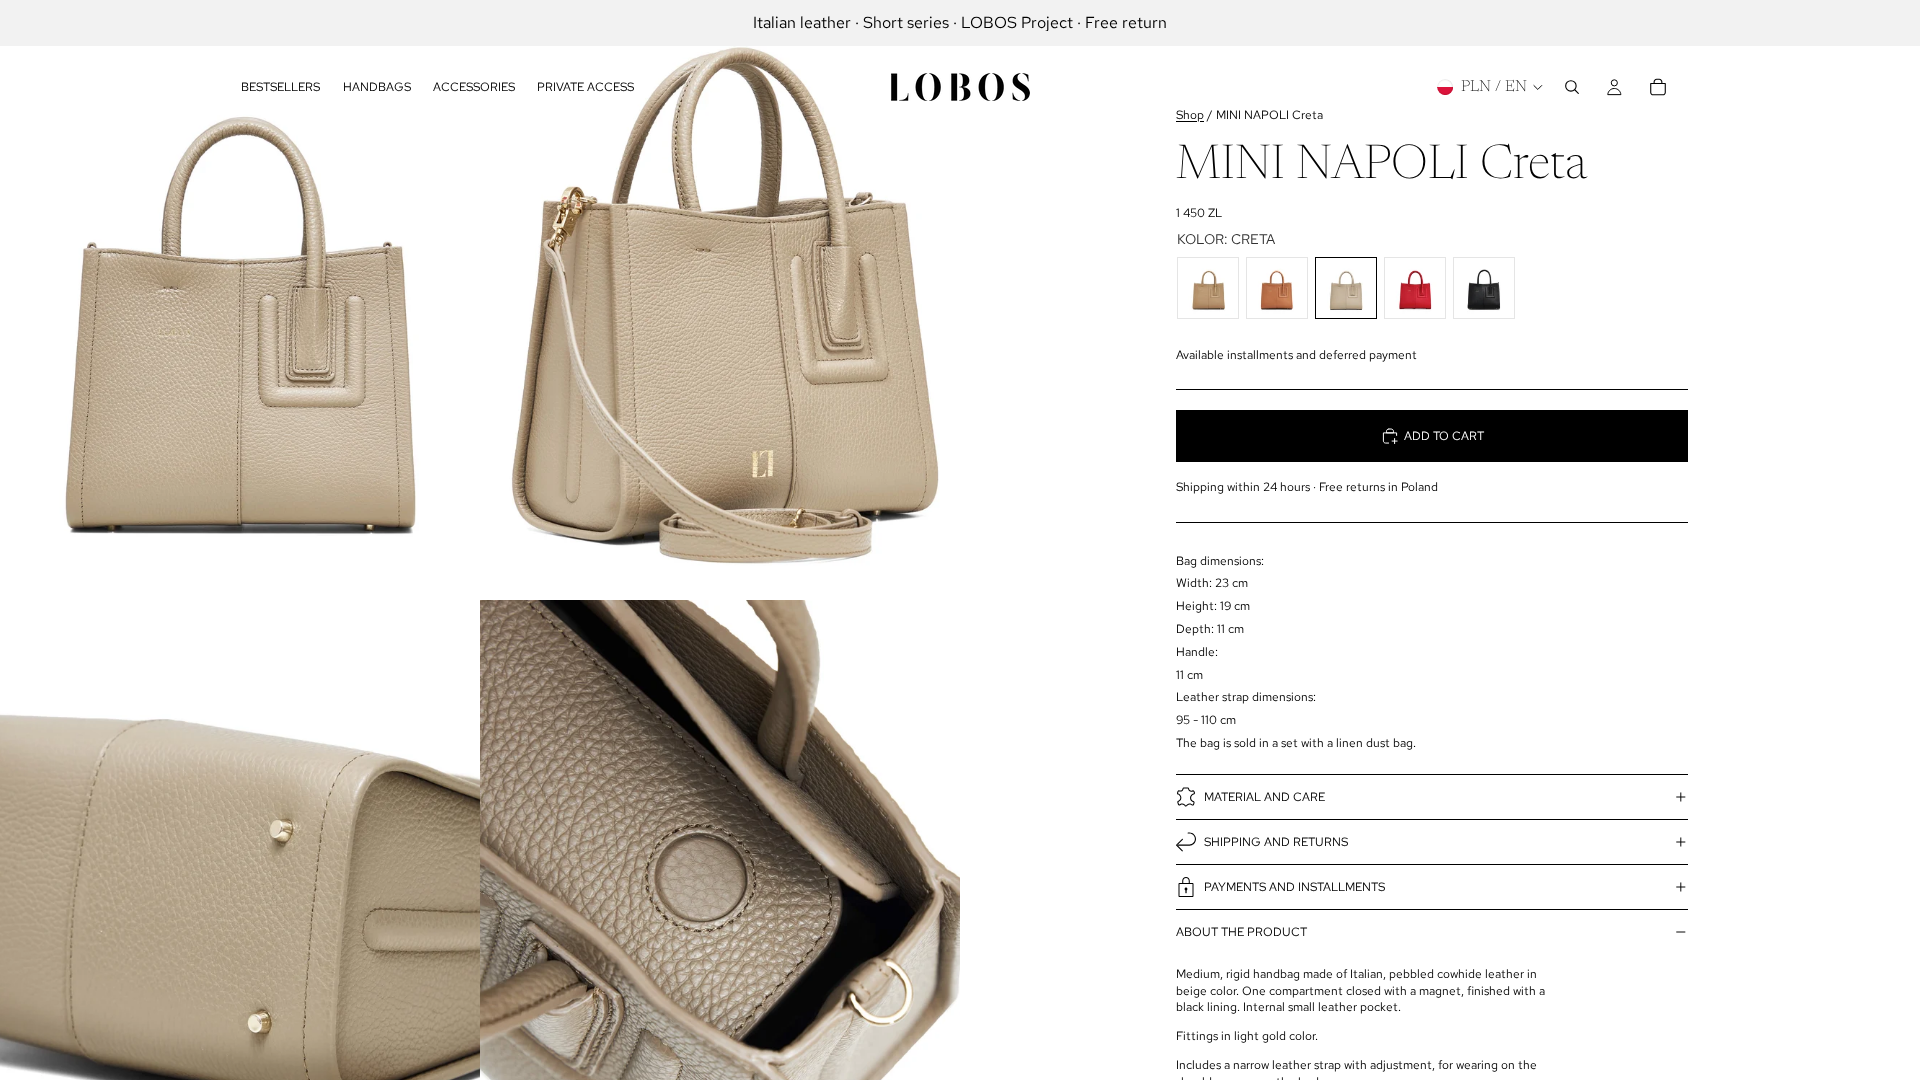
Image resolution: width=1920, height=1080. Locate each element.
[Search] (1572, 87)
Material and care (1264, 797)
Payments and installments (1294, 887)
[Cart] (1658, 87)
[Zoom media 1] (240, 300)
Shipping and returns (1276, 842)
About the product (1241, 932)
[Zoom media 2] (720, 300)
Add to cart (1444, 436)
